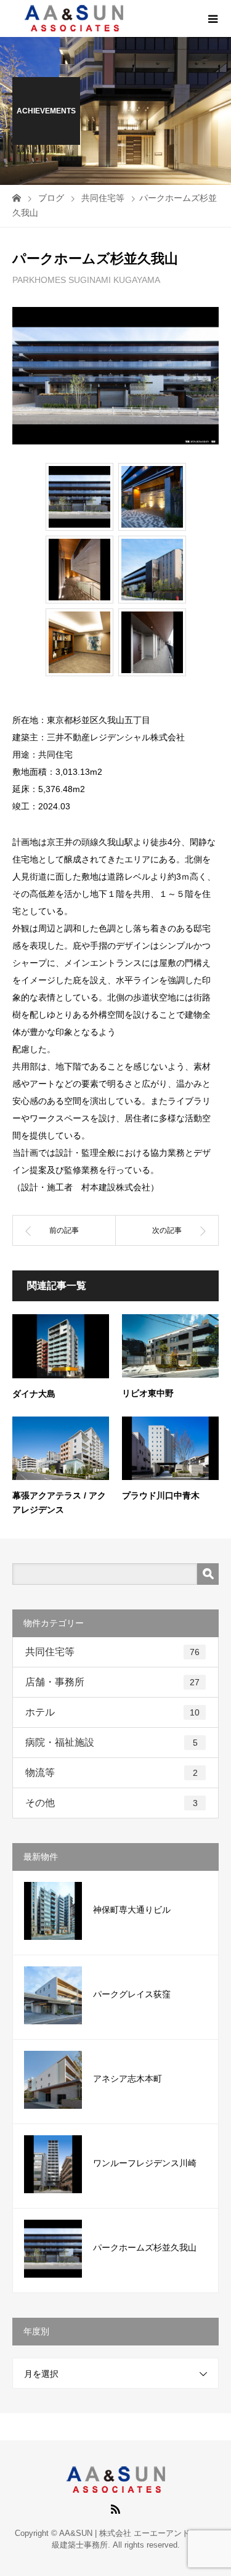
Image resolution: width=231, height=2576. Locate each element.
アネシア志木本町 (128, 2079)
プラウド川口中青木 (161, 1495)
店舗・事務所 (112, 1682)
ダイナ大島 (34, 1394)
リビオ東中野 (148, 1393)
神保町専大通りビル (132, 1910)
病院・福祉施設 (111, 1742)
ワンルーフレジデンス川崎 (145, 2163)
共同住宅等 (112, 1652)
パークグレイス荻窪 (132, 1994)
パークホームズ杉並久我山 (145, 2247)
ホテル (112, 1712)
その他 (111, 1803)
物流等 (111, 1773)
